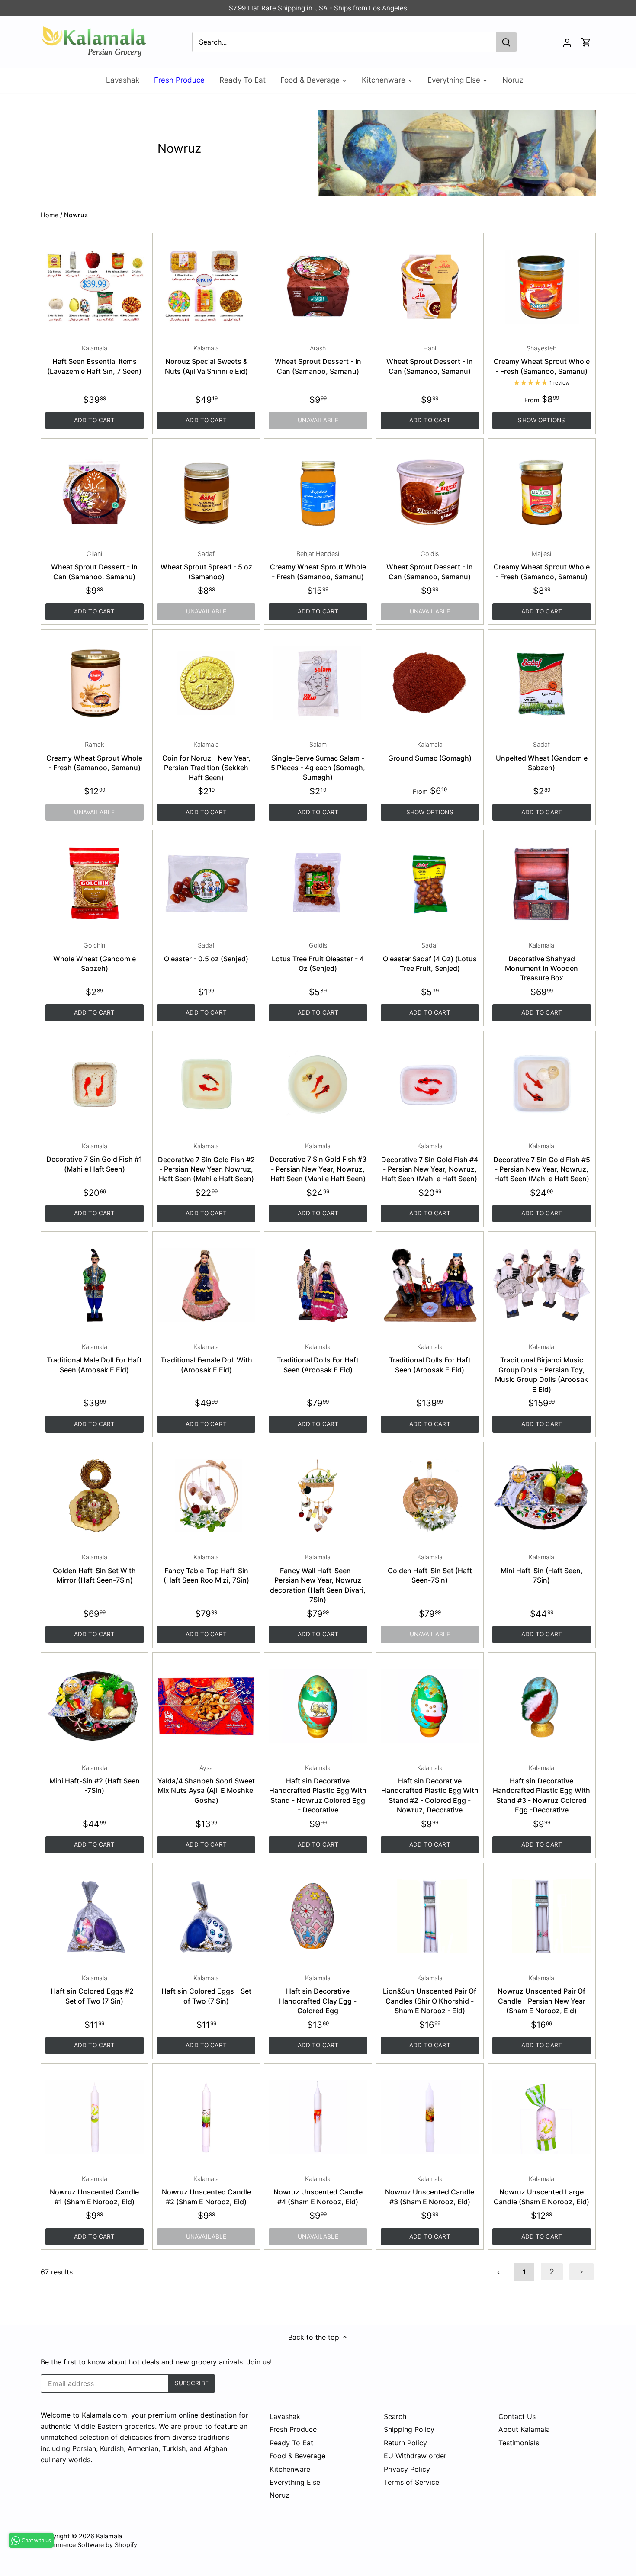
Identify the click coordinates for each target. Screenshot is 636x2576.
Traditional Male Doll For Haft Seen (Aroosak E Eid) (94, 1359)
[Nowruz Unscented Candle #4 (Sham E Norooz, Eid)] (318, 2117)
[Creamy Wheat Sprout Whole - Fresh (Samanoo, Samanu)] (541, 287)
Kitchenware (290, 2469)
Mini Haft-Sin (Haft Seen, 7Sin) (542, 1569)
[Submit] (506, 42)
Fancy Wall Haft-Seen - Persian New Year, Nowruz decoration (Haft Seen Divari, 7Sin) (318, 1579)
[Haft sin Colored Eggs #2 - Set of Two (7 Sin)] (95, 1916)
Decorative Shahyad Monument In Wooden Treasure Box (541, 962)
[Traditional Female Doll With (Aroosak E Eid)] (206, 1285)
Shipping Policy (409, 2429)
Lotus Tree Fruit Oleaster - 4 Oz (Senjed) (318, 957)
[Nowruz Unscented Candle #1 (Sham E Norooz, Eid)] (95, 2117)
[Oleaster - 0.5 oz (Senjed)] (206, 884)
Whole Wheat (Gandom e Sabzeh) (95, 957)
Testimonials (519, 2443)
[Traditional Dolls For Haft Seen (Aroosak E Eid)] (318, 1285)
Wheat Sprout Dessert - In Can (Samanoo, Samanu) (318, 360)
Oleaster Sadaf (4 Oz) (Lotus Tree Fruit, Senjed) (430, 957)
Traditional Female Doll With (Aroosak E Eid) (206, 1359)
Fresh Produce (293, 2429)
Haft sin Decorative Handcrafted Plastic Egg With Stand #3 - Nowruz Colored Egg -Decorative (541, 1789)
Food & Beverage (297, 2456)
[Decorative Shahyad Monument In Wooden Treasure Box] (541, 884)
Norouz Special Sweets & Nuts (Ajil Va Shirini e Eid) (206, 360)
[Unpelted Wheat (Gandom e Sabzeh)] (541, 683)
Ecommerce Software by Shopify (89, 2545)
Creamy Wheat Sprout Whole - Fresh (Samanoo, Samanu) (542, 360)
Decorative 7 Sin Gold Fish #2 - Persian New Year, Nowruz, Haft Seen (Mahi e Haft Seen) (206, 1163)
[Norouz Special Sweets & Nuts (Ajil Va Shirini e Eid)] (206, 287)
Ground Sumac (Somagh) (430, 751)
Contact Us (517, 2416)
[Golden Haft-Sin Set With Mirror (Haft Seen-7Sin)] (95, 1495)
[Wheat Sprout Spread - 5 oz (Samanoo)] (206, 492)
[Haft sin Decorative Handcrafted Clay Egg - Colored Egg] (318, 1916)
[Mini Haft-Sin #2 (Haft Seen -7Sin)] (95, 1706)
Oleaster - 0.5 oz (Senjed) (206, 952)
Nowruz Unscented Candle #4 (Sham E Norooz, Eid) (318, 2191)
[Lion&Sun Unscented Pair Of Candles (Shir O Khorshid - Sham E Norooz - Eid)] (430, 1916)
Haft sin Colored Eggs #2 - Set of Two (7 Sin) (95, 1990)
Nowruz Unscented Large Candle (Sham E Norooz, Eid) (541, 2191)
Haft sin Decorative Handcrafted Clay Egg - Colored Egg (318, 1995)
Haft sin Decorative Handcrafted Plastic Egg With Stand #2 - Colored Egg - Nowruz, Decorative (430, 1789)
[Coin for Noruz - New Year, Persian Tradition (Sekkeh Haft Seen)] (206, 683)
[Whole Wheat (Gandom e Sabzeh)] (95, 884)
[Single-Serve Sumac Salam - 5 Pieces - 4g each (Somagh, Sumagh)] (318, 683)
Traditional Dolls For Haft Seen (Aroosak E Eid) (318, 1359)
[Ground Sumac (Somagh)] (430, 683)
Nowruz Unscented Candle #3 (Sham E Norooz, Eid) (430, 2191)
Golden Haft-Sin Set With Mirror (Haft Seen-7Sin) (94, 1569)
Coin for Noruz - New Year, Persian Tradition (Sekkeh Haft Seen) (206, 761)
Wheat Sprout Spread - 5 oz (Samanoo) (206, 565)
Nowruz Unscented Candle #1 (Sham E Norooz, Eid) (94, 2191)
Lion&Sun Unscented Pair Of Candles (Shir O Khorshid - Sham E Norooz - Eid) (430, 1995)
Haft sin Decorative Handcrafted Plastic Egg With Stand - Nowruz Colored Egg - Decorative (318, 1789)
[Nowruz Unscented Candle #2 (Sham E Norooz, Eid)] (206, 2117)
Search (395, 2416)
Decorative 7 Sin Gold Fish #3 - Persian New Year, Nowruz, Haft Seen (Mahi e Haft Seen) (318, 1163)
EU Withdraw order (415, 2456)
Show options (541, 420)
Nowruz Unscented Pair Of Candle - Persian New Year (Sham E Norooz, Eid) (541, 1995)
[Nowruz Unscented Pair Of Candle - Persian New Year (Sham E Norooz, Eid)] (541, 1916)
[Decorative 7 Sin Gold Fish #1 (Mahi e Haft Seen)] (95, 1084)
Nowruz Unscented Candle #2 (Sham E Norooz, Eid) (206, 2191)
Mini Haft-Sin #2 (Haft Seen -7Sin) (95, 1779)
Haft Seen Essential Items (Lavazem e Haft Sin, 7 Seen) (94, 360)
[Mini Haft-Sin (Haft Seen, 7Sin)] (541, 1495)
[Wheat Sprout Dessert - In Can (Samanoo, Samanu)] (318, 287)
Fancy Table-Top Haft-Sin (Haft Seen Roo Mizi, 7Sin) (206, 1569)
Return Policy (405, 2443)
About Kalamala (524, 2429)
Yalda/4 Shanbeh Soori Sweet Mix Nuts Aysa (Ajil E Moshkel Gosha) (206, 1784)
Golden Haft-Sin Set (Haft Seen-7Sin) (430, 1569)
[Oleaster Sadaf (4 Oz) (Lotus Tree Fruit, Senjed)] (430, 884)
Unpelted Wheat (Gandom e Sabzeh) (542, 756)
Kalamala (109, 2536)
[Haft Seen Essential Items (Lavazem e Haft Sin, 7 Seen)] (95, 287)
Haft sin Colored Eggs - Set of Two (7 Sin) (206, 1990)
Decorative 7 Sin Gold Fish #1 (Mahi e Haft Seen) (94, 1158)
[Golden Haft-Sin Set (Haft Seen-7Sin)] (430, 1495)
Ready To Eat (291, 2443)
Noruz (279, 2495)
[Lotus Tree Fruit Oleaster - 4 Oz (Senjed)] (318, 884)
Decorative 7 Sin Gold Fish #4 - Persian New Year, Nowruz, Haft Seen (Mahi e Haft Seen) (430, 1163)
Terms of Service (411, 2482)
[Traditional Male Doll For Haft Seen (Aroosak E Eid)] (95, 1285)
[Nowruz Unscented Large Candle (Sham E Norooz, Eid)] (541, 2117)
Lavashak (285, 2416)
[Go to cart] (586, 42)
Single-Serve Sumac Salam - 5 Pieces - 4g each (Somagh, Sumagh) (318, 761)
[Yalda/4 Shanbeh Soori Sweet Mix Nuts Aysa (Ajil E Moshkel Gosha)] (206, 1706)
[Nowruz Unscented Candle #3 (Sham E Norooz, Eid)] (430, 2117)
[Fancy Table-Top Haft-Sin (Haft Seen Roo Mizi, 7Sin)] (206, 1495)
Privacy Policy (407, 2469)
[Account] (567, 42)
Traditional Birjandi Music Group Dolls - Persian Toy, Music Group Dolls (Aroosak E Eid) (541, 1368)
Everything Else (295, 2482)
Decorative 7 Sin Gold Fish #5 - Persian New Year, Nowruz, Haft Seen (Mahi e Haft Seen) (542, 1163)
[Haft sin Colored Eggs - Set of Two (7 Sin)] (206, 1916)
